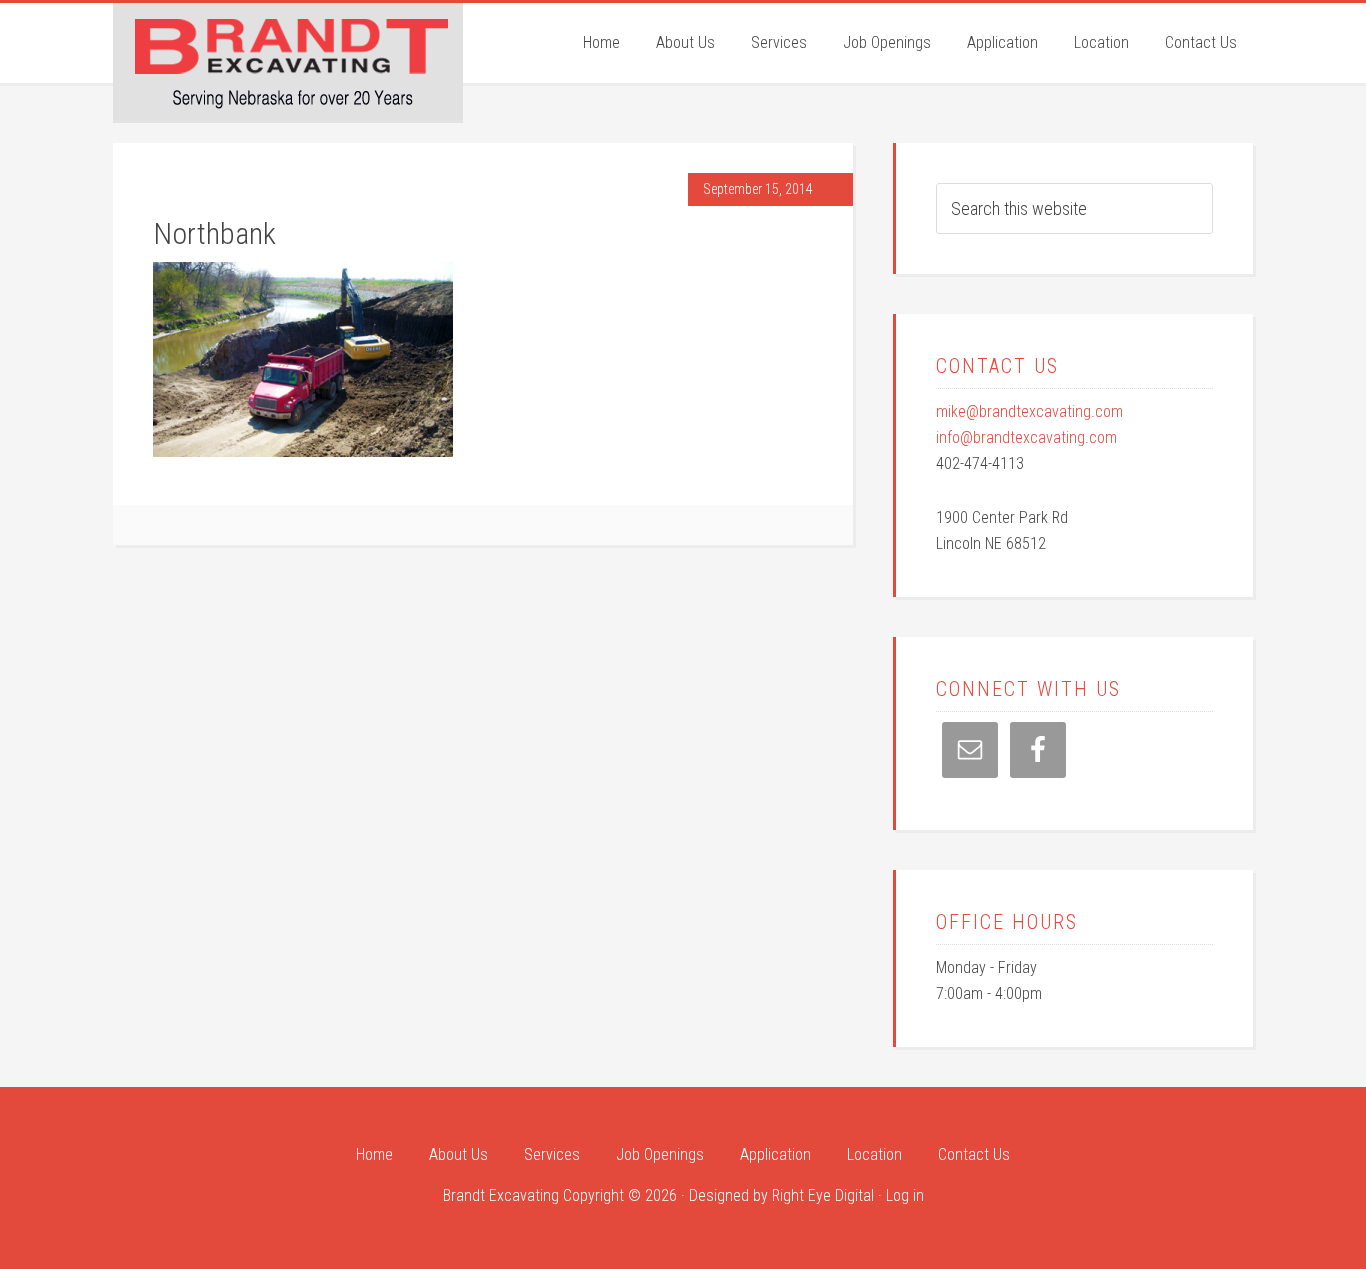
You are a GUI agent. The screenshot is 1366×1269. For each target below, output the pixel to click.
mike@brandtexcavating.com (1029, 411)
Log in (905, 1195)
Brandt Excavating (288, 61)
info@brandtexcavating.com (1026, 437)
